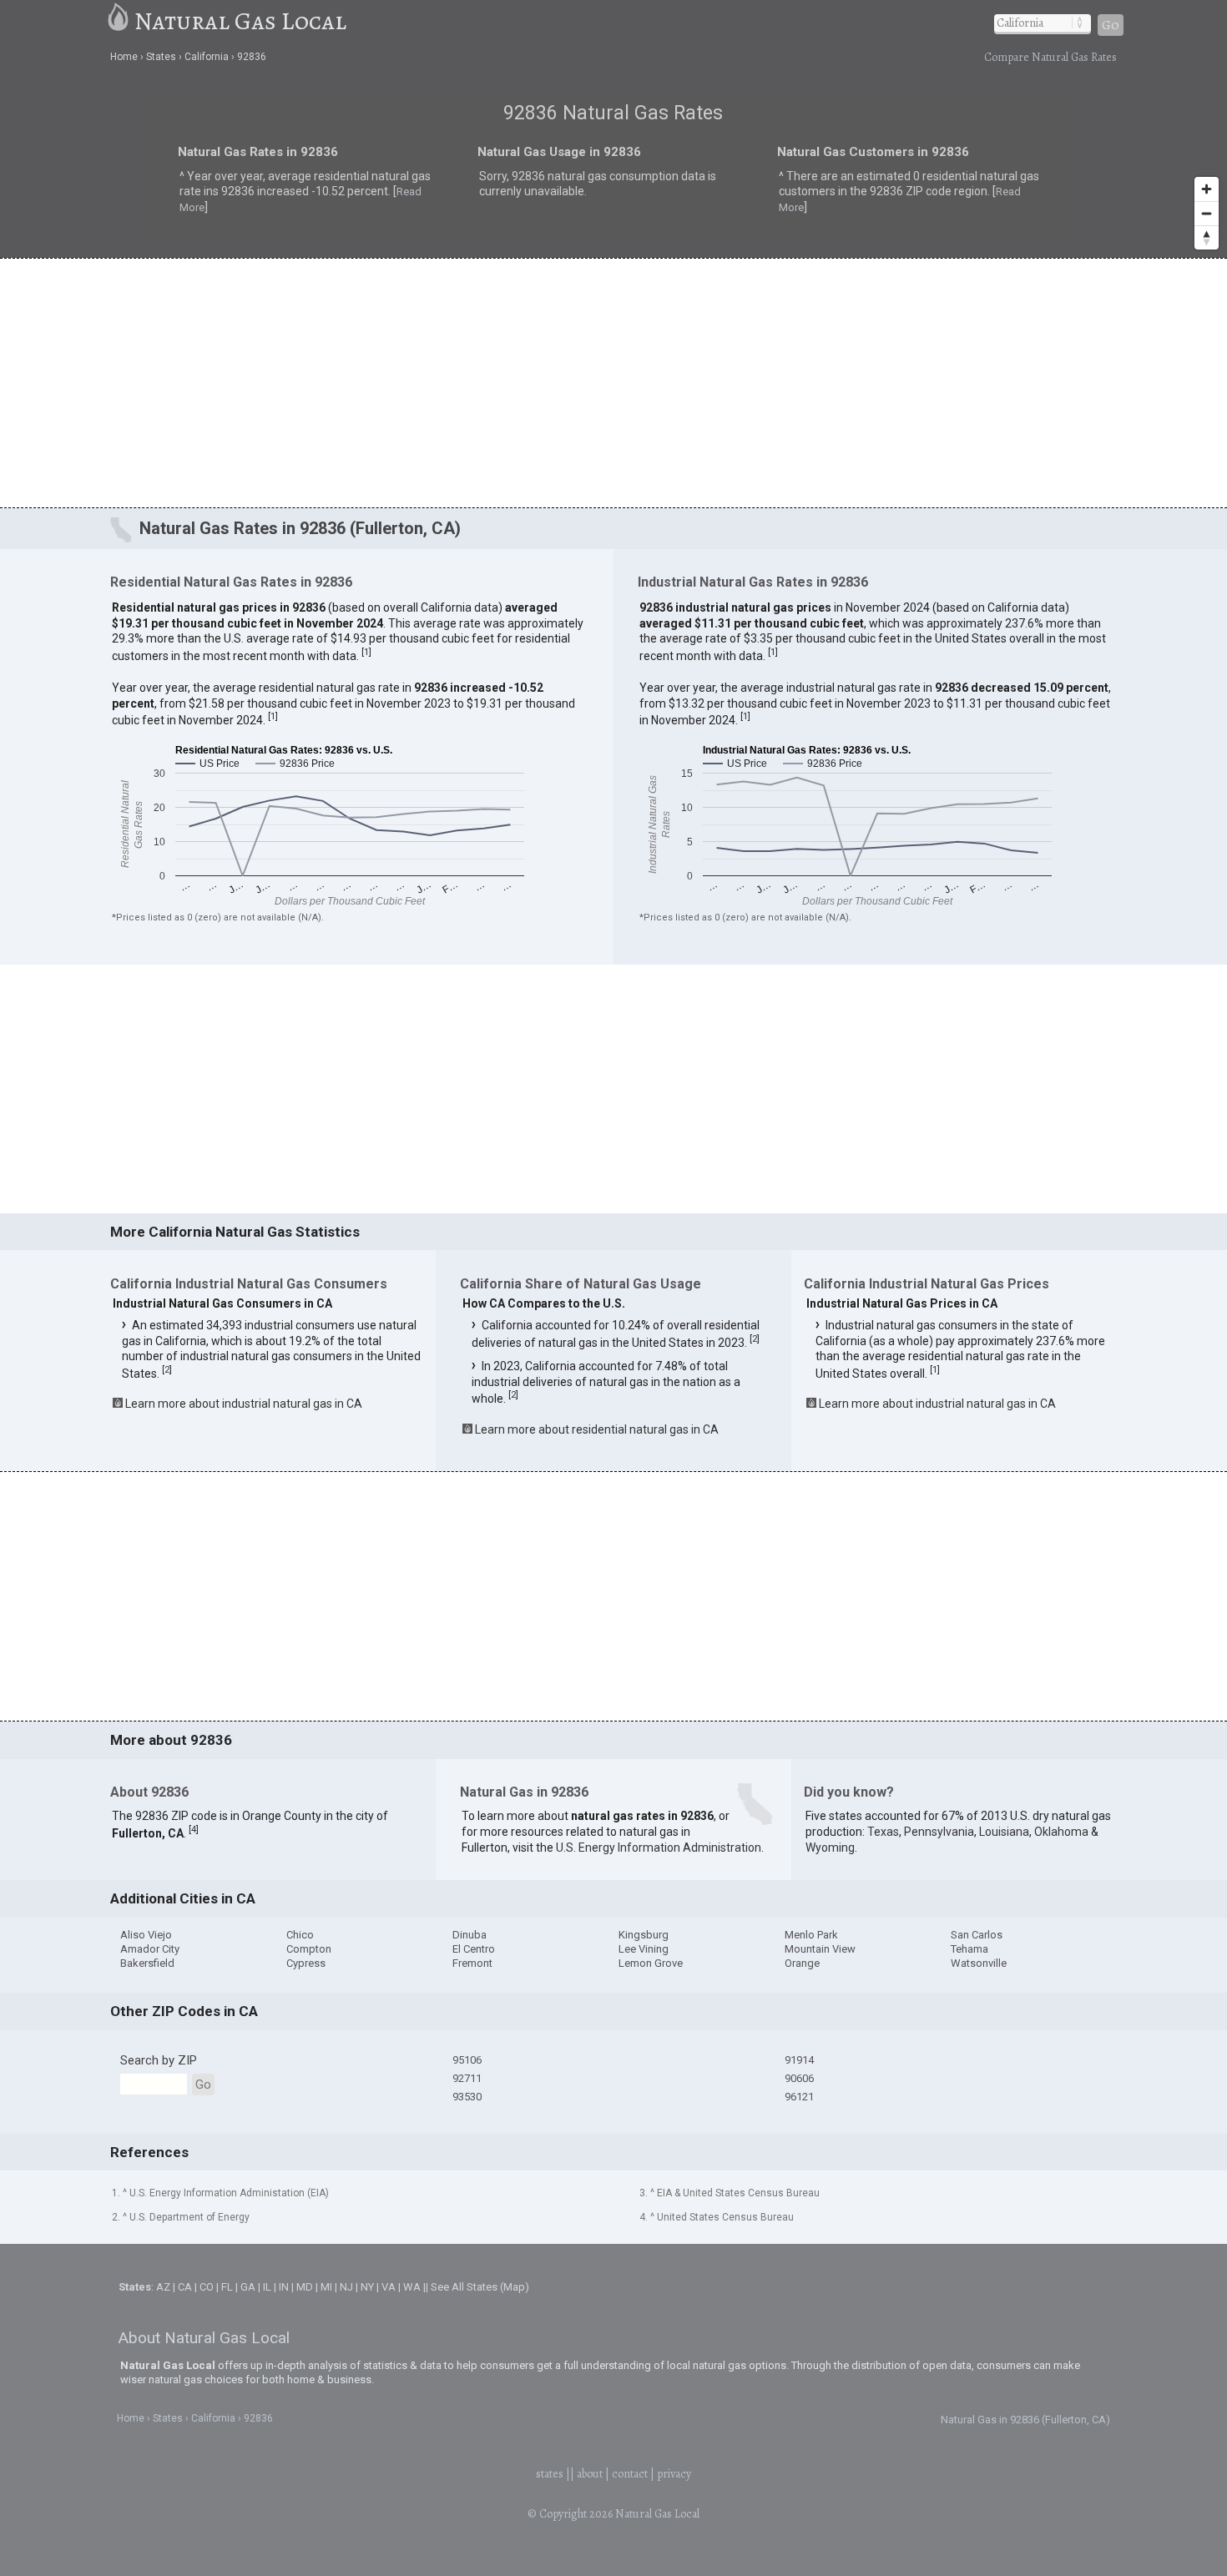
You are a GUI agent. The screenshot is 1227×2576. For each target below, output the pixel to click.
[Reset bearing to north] (1207, 237)
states (550, 2474)
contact (630, 2474)
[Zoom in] (1207, 189)
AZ (163, 2287)
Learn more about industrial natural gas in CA (244, 1404)
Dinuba (470, 1935)
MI (326, 2287)
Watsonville (979, 1963)
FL (227, 2287)
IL (267, 2287)
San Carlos (977, 1935)
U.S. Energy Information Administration (659, 1848)
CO (207, 2287)
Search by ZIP (159, 2060)
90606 (799, 2078)
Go (1111, 25)
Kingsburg (644, 1935)
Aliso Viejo (146, 1935)
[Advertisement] (613, 382)
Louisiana (1004, 1832)
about (590, 2474)
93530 (467, 2097)
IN (284, 2287)
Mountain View (820, 1949)
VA (389, 2287)
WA (412, 2287)
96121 (799, 2097)
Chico (300, 1935)
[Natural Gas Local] (119, 21)
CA (185, 2287)
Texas (883, 1832)
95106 (467, 2060)
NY (367, 2287)
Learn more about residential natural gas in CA (597, 1429)
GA (248, 2287)
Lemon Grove (651, 1963)
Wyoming (830, 1848)
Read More (308, 196)
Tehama (969, 1949)
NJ (346, 2287)
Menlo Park (811, 1935)
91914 (799, 2060)
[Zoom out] (1207, 213)
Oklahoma (1061, 1832)
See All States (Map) (480, 2287)
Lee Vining (644, 1949)
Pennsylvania (939, 1832)
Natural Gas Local (240, 21)
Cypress (306, 1963)
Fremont (472, 1963)
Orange (802, 1963)
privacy (674, 2474)
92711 (467, 2078)
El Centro (474, 1949)
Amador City (150, 1949)
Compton (309, 1949)
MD (305, 2287)
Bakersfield (147, 1963)
